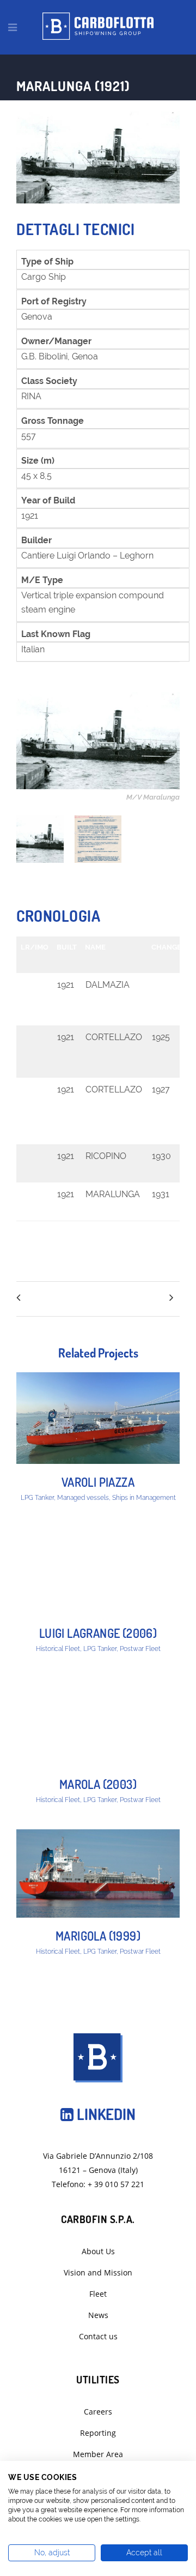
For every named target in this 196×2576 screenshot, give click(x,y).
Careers (98, 2412)
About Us (98, 2251)
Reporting (98, 2433)
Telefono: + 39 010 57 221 (98, 2184)
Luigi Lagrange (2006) (98, 1633)
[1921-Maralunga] (40, 839)
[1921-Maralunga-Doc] (98, 839)
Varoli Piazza (98, 1482)
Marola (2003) (98, 1784)
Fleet (98, 2294)
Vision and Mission (98, 2272)
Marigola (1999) (98, 1936)
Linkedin (105, 2114)
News (98, 2315)
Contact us (98, 2336)
